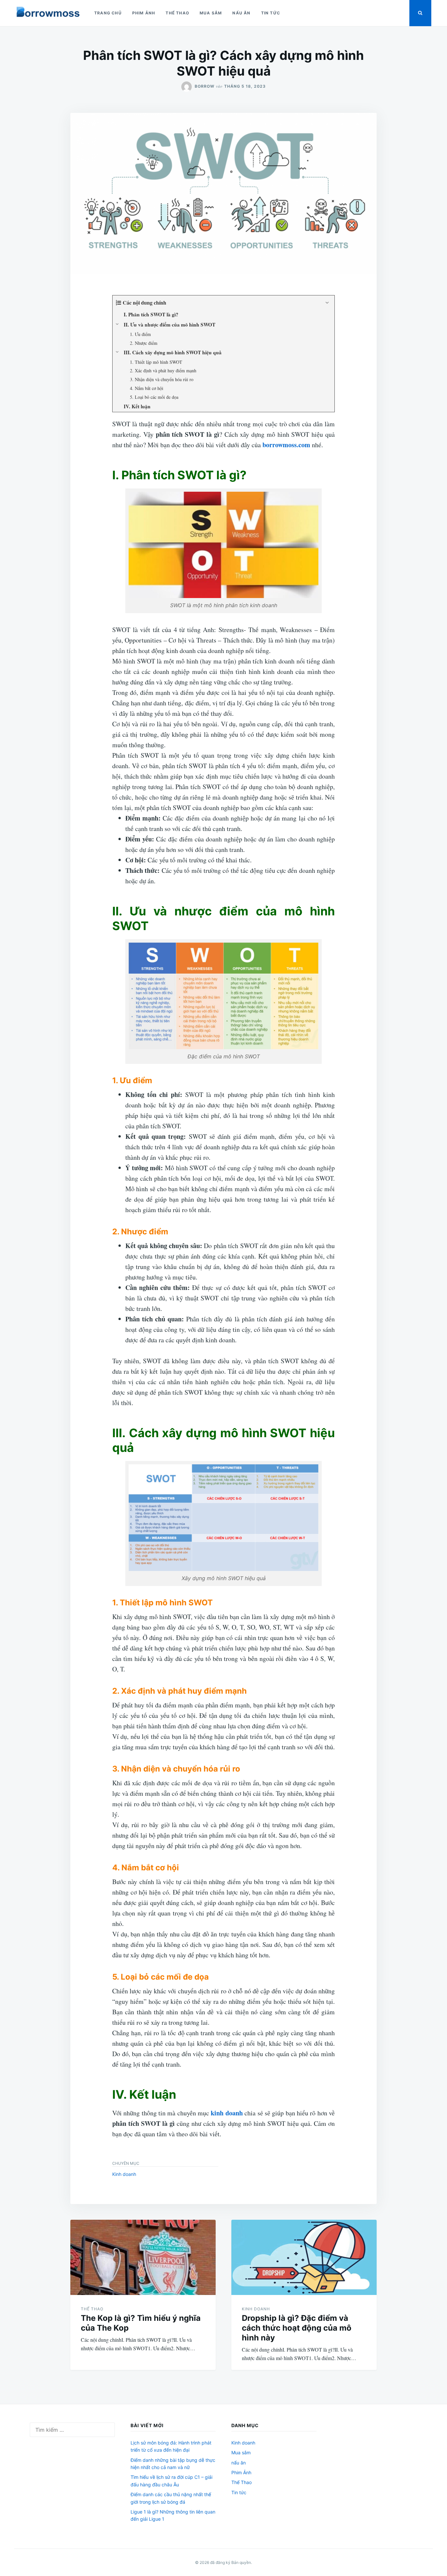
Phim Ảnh (144, 13)
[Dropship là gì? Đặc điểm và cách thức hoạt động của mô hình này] (304, 2257)
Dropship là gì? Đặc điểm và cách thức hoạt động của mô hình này (297, 2328)
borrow (205, 86)
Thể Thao (177, 13)
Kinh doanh (124, 2174)
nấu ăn (239, 2463)
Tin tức (271, 13)
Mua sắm (211, 13)
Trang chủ (108, 13)
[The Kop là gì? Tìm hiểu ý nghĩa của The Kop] (143, 2257)
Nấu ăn (241, 13)
